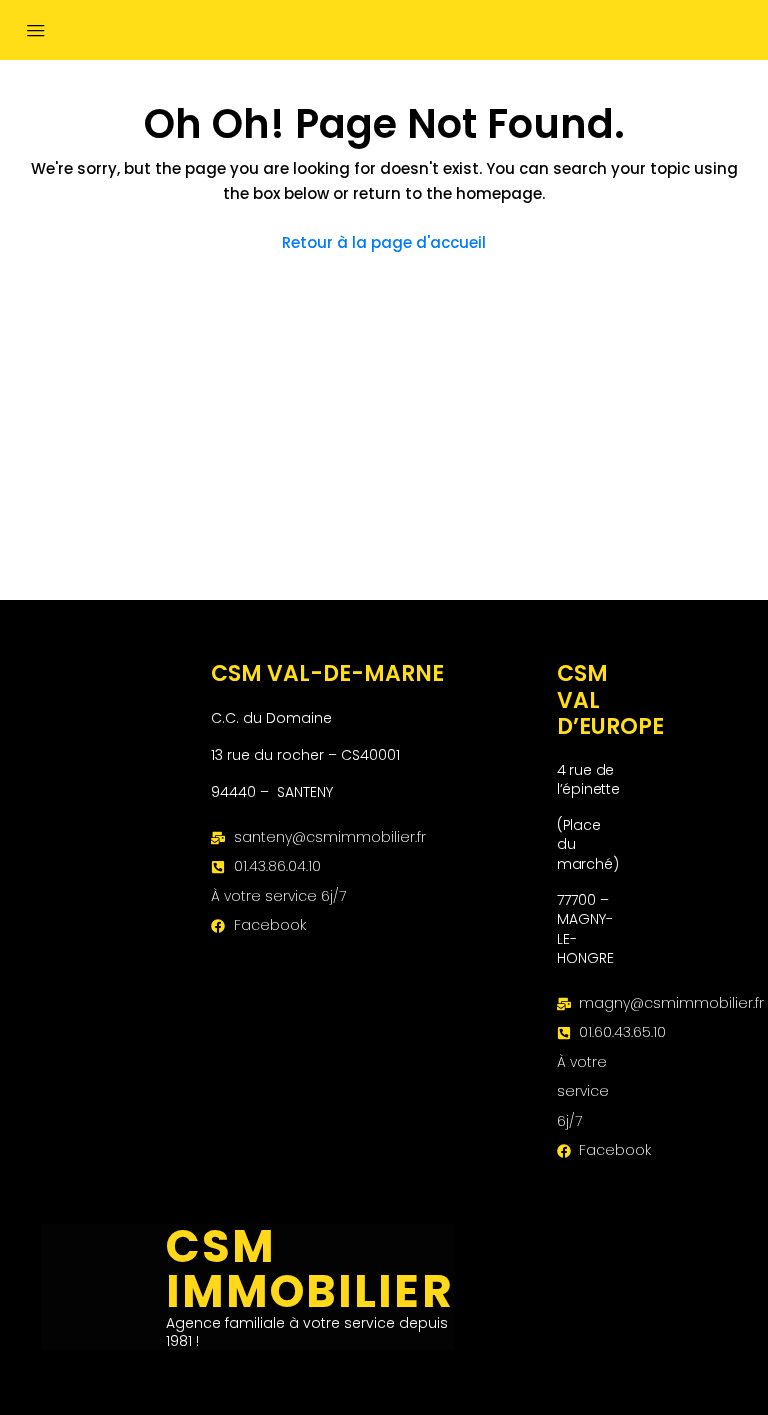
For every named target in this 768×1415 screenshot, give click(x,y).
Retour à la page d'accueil (384, 242)
